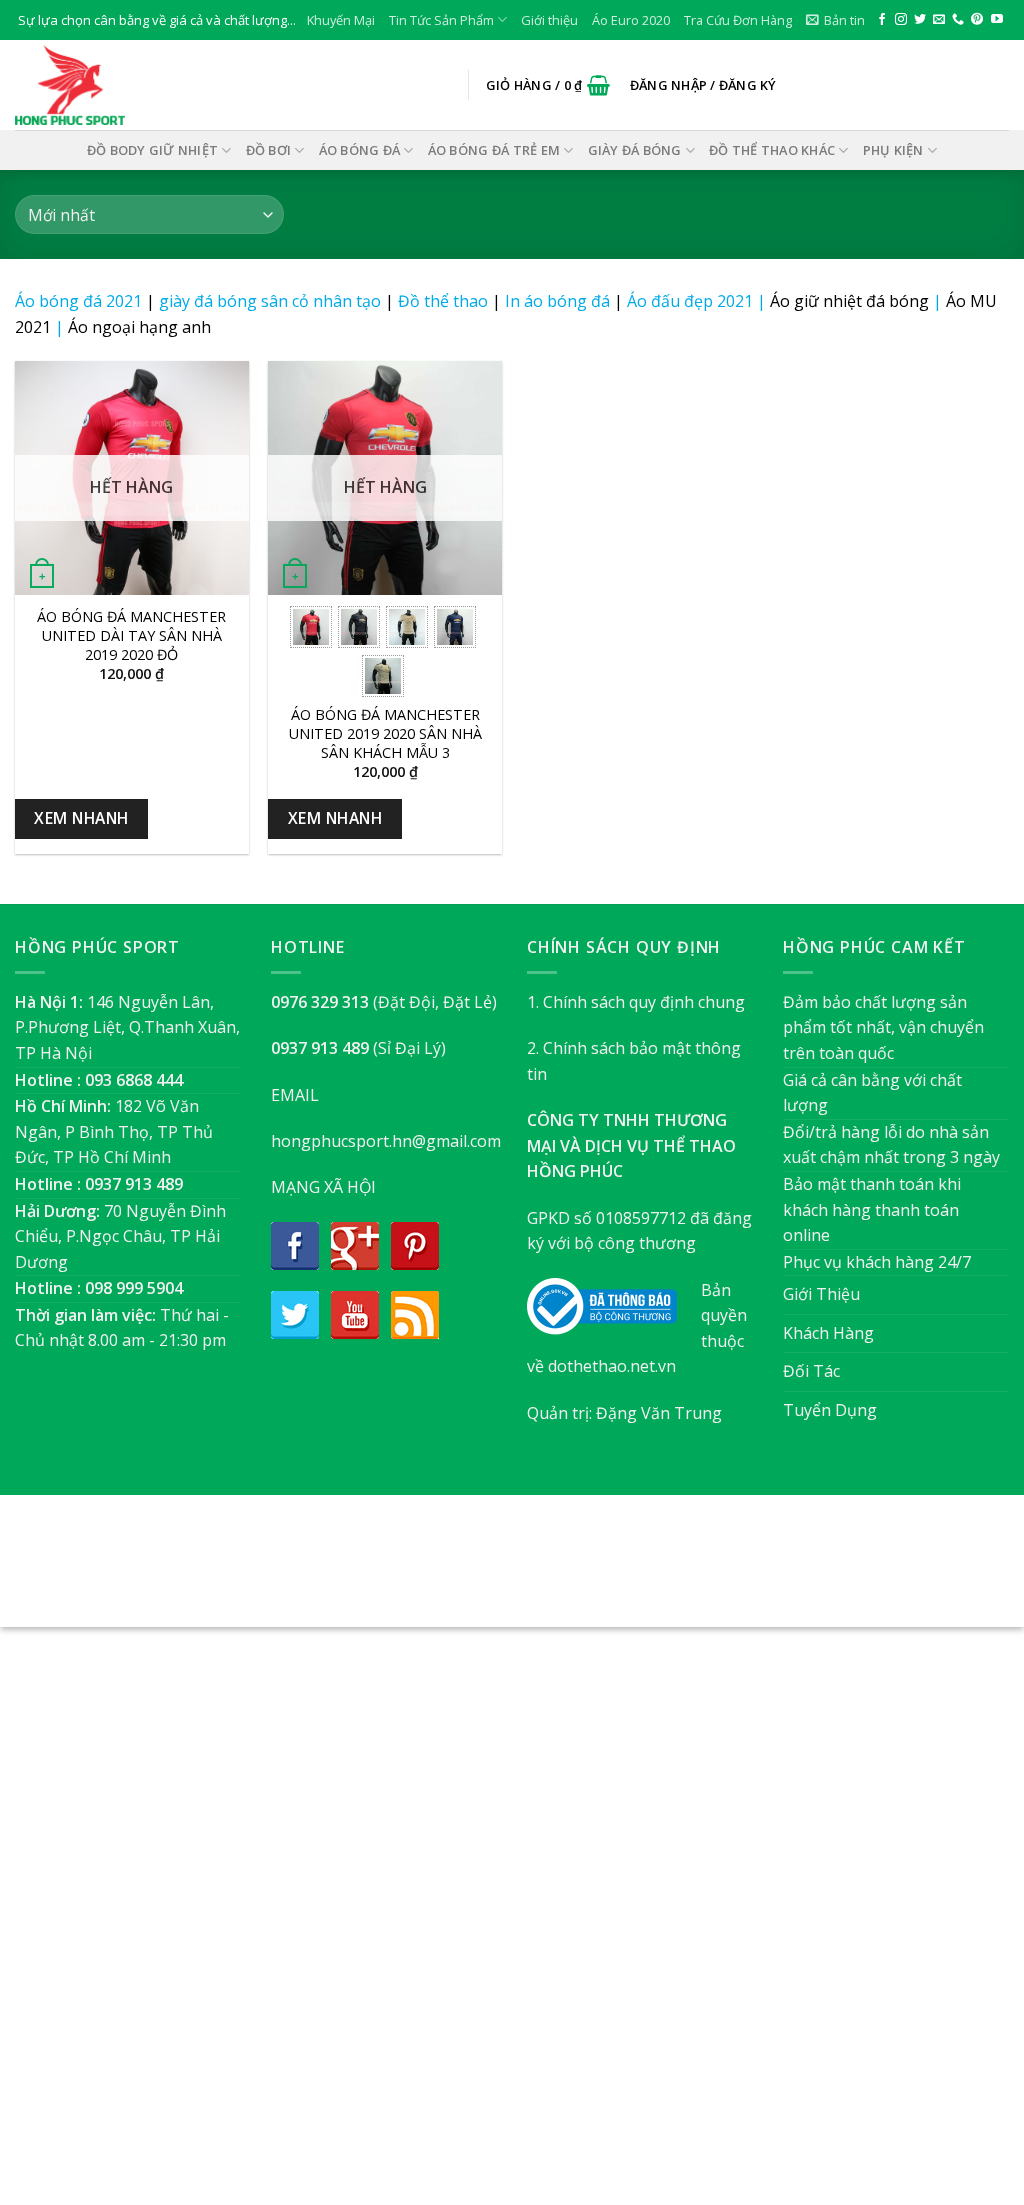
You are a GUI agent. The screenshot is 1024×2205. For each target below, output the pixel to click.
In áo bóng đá (557, 301)
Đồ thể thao (443, 301)
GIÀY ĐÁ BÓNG (635, 150)
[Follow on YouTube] (997, 20)
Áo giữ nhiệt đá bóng (849, 301)
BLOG (550, 1570)
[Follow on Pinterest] (977, 20)
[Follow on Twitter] (920, 20)
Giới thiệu (549, 20)
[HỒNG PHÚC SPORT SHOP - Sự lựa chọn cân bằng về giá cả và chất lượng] (115, 85)
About (403, 1570)
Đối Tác (811, 1371)
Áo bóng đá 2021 (78, 301)
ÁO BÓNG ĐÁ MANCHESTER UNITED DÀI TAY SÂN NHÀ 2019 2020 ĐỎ (131, 635)
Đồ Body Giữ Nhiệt (152, 150)
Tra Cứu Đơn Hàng (738, 20)
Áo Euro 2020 (631, 20)
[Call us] (958, 20)
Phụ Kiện (893, 150)
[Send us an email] (939, 20)
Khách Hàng (828, 1333)
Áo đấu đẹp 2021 (690, 301)
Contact (612, 1570)
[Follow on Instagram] (901, 20)
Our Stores (479, 1570)
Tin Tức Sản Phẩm (441, 20)
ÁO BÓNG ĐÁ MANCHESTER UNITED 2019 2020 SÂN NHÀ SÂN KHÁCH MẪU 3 (385, 733)
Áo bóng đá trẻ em (494, 150)
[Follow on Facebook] (882, 20)
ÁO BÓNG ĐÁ (360, 150)
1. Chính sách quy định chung (636, 1002)
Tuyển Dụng (830, 1410)
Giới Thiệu (821, 1294)
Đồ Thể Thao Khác (772, 150)
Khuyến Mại (341, 20)
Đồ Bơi (269, 150)
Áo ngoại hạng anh (139, 327)
